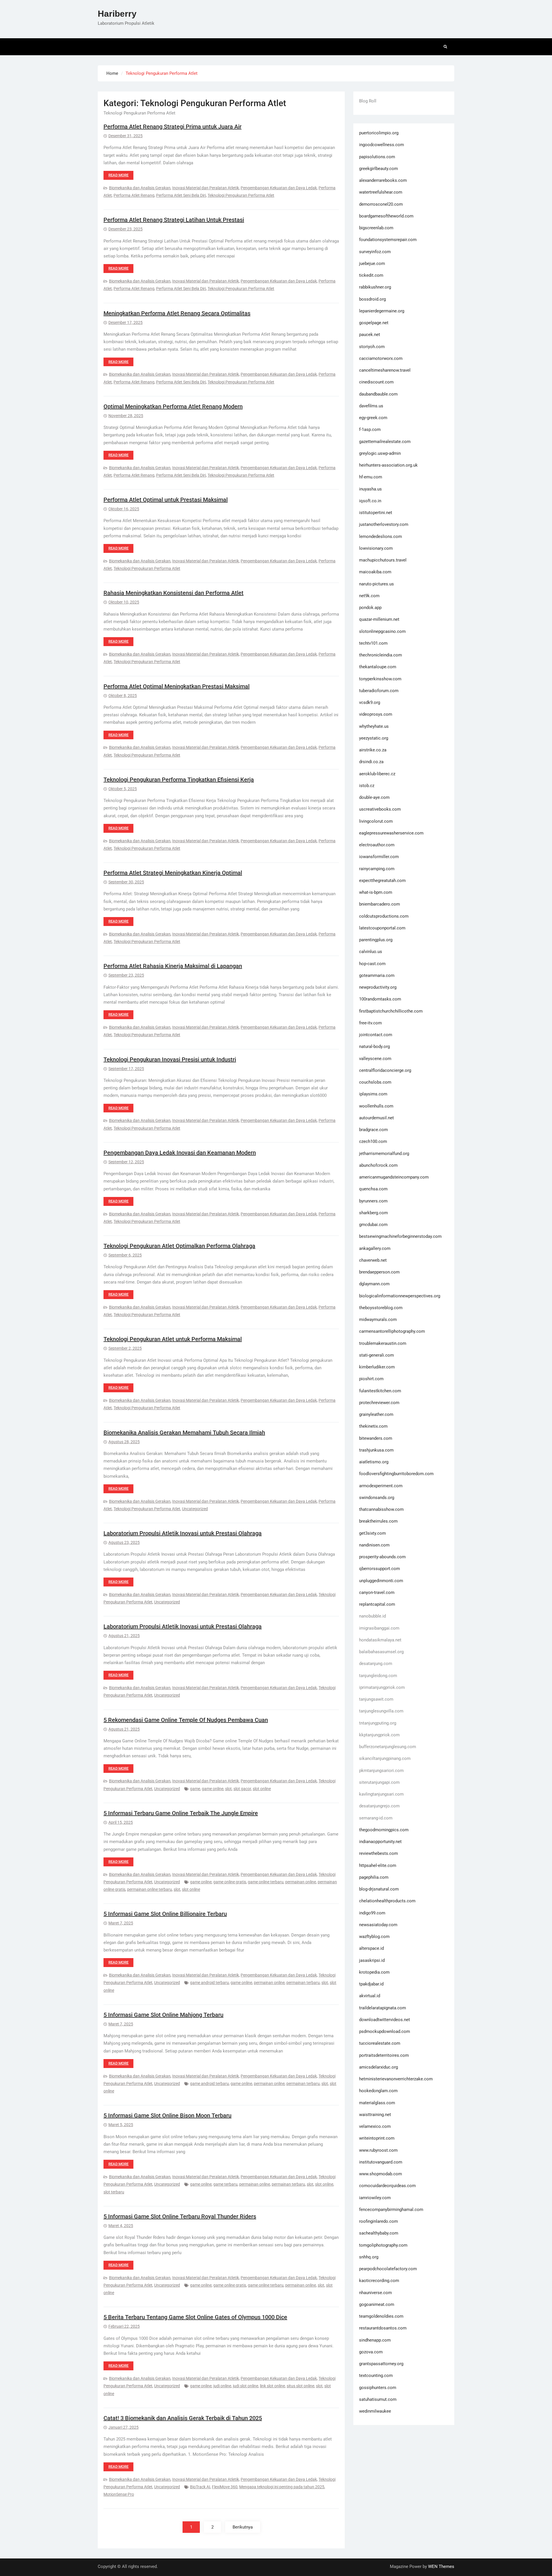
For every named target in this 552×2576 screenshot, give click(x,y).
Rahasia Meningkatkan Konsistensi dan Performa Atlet (174, 593)
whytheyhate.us (374, 726)
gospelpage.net (374, 323)
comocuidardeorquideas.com (387, 2186)
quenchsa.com (373, 1189)
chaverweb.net (373, 1260)
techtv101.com (373, 643)
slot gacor (242, 1789)
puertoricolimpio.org (379, 133)
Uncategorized (195, 1509)
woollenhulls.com (376, 1106)
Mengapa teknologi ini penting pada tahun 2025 (282, 2487)
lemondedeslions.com (381, 536)
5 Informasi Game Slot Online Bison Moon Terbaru (167, 2115)
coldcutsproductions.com (384, 916)
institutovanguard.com (381, 2162)
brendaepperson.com (379, 1272)
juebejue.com (372, 263)
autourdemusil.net (376, 1118)
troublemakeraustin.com (383, 1343)
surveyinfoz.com (375, 252)
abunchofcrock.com (378, 1165)
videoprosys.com (376, 714)
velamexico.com (375, 2126)
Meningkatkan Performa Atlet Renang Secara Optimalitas (177, 313)
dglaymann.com (374, 1284)
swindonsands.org (377, 1498)
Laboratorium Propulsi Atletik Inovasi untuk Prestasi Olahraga (183, 1533)
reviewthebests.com (378, 1853)
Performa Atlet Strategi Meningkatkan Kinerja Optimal (173, 873)
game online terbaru (266, 1882)
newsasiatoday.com (378, 1925)
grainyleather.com (376, 1414)
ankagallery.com (375, 1248)
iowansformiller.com (379, 857)
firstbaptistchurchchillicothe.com (391, 1011)
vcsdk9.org (370, 702)
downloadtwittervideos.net (385, 2020)
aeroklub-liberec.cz (377, 774)
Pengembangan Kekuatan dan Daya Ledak (279, 188)
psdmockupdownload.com (385, 2031)
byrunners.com (373, 1201)
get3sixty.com (372, 1533)
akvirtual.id (370, 1996)
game (195, 1789)
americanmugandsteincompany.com (394, 1177)
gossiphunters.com (378, 2388)
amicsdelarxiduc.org (378, 2067)
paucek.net (370, 335)
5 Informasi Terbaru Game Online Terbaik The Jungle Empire (181, 1813)
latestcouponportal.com (382, 928)
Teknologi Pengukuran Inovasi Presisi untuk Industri (170, 1059)
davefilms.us (371, 406)
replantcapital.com (377, 1604)
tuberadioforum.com (379, 691)
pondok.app (370, 608)
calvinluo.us (371, 952)
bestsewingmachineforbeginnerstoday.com (400, 1236)
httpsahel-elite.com (378, 1865)
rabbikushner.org (375, 287)
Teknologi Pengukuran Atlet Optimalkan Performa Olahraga (179, 1246)
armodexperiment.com (381, 1486)
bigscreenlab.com (376, 228)
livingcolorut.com (376, 821)
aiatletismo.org (374, 1462)
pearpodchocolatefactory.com (388, 2269)
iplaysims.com (373, 1094)
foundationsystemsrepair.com (388, 240)
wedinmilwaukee (375, 2411)
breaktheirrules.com (378, 1521)
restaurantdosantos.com (383, 2328)
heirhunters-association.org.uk (388, 465)
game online (213, 1789)
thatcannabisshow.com (381, 1509)
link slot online (272, 2386)
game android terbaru (209, 1983)
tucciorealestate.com (380, 2043)
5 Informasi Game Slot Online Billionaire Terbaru (165, 1914)
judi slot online (246, 2386)
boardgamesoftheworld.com (386, 216)
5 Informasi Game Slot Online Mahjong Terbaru (163, 2015)
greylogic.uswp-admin (380, 453)
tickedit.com (371, 275)
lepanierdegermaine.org (382, 311)
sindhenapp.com (375, 2340)
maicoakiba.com (375, 572)
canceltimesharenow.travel (385, 370)
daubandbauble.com (378, 394)
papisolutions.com (377, 157)
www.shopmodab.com (381, 2174)
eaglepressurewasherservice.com (391, 833)
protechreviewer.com (379, 1403)
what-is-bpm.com (376, 892)
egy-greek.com (373, 418)
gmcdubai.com (373, 1225)
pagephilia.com (374, 1877)
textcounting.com (376, 2376)
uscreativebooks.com (380, 809)
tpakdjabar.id (371, 1984)
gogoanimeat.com (377, 2304)
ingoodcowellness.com (382, 145)
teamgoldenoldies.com (381, 2316)
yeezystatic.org (374, 738)
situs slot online (300, 2386)
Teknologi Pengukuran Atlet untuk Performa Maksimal (173, 1339)
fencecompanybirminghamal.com (391, 2210)
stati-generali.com (376, 1355)
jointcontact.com (376, 1035)
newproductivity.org (378, 987)
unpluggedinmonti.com (381, 1581)
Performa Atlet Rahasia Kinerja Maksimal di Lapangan (173, 966)
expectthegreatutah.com (382, 881)
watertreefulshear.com (381, 192)
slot (228, 1789)
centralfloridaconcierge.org (385, 1070)
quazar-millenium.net (379, 619)
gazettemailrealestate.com (385, 442)
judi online (222, 2386)
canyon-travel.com (377, 1592)
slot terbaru (114, 2192)
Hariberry (117, 14)
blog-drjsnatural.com (379, 1889)
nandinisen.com (374, 1545)
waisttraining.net (375, 2115)
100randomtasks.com (380, 999)
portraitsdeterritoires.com (384, 2055)
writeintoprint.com (377, 2138)
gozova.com (371, 2352)
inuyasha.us (370, 489)
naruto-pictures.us (376, 584)
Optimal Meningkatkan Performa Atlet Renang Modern (173, 406)
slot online (262, 1789)
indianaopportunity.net (380, 1842)
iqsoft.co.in (370, 501)
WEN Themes (441, 2567)
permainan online (301, 1882)
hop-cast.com (372, 964)
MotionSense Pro (119, 2494)
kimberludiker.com (377, 1367)
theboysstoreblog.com (381, 1308)
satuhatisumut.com (378, 2399)
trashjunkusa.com (376, 1450)
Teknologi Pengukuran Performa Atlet (241, 195)
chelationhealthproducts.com (387, 1901)
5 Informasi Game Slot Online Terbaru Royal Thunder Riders (180, 2216)
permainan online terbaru (149, 1889)
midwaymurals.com (378, 1319)
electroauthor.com (377, 845)
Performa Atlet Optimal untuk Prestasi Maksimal (166, 500)
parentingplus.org (376, 940)
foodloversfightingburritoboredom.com (396, 1474)
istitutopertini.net (376, 513)
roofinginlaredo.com (378, 2221)
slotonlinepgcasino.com (382, 631)
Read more (118, 175)
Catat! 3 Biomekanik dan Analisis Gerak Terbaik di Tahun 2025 (183, 2418)
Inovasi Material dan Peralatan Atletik (206, 188)
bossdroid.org (372, 299)
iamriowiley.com (375, 2198)
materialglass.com (377, 2103)
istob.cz (367, 786)
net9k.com (369, 596)
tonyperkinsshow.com (380, 679)
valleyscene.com (375, 1059)
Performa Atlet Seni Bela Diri (181, 195)
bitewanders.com (376, 1438)
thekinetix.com (373, 1426)
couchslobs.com (375, 1082)
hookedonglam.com (378, 2091)
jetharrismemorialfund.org (384, 1154)
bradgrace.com (373, 1130)
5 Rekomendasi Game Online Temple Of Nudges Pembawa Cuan (186, 1720)
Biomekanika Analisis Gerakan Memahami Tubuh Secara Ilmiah (184, 1433)
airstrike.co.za (373, 750)
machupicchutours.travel (383, 560)
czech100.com (373, 1141)
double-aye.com (374, 797)
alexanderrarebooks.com (383, 180)
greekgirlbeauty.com (378, 169)
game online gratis (230, 1882)
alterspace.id (371, 1948)
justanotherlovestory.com (384, 524)
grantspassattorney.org (381, 2364)
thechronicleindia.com (381, 655)
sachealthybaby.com (379, 2233)
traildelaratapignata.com (383, 2008)
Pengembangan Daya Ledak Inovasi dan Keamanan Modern (180, 1153)
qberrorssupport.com (379, 1569)
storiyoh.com (372, 347)
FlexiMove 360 (225, 2487)
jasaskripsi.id (372, 1960)
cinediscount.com (376, 382)
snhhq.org (369, 2257)
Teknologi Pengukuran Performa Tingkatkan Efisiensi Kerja (179, 780)
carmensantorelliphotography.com (392, 1331)
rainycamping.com (377, 869)
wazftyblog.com (374, 1937)
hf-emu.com (371, 477)
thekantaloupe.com (378, 667)
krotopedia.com (374, 1972)
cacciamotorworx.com (381, 358)
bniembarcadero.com (379, 904)
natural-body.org (374, 1047)
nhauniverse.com (375, 2293)
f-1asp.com (370, 429)
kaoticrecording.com (379, 2281)
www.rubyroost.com (378, 2150)
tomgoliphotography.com (383, 2245)
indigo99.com (372, 1913)
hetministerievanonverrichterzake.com (396, 2079)
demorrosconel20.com (381, 204)
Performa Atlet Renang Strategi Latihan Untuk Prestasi (174, 220)
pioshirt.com (371, 1379)
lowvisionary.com (376, 548)
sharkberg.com (373, 1213)
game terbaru (225, 2184)
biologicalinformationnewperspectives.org (400, 1296)
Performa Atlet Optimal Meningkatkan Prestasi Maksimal (177, 686)
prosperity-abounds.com (382, 1557)
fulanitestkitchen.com (380, 1391)
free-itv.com (370, 1023)
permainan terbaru (303, 1983)
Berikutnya (243, 2527)
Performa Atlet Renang (134, 195)
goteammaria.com (377, 975)
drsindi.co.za (371, 762)
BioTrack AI (200, 2487)
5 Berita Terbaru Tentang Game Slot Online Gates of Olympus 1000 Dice (195, 2317)
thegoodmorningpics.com (384, 1830)
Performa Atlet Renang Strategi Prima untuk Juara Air (172, 127)
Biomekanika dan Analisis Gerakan (140, 188)
